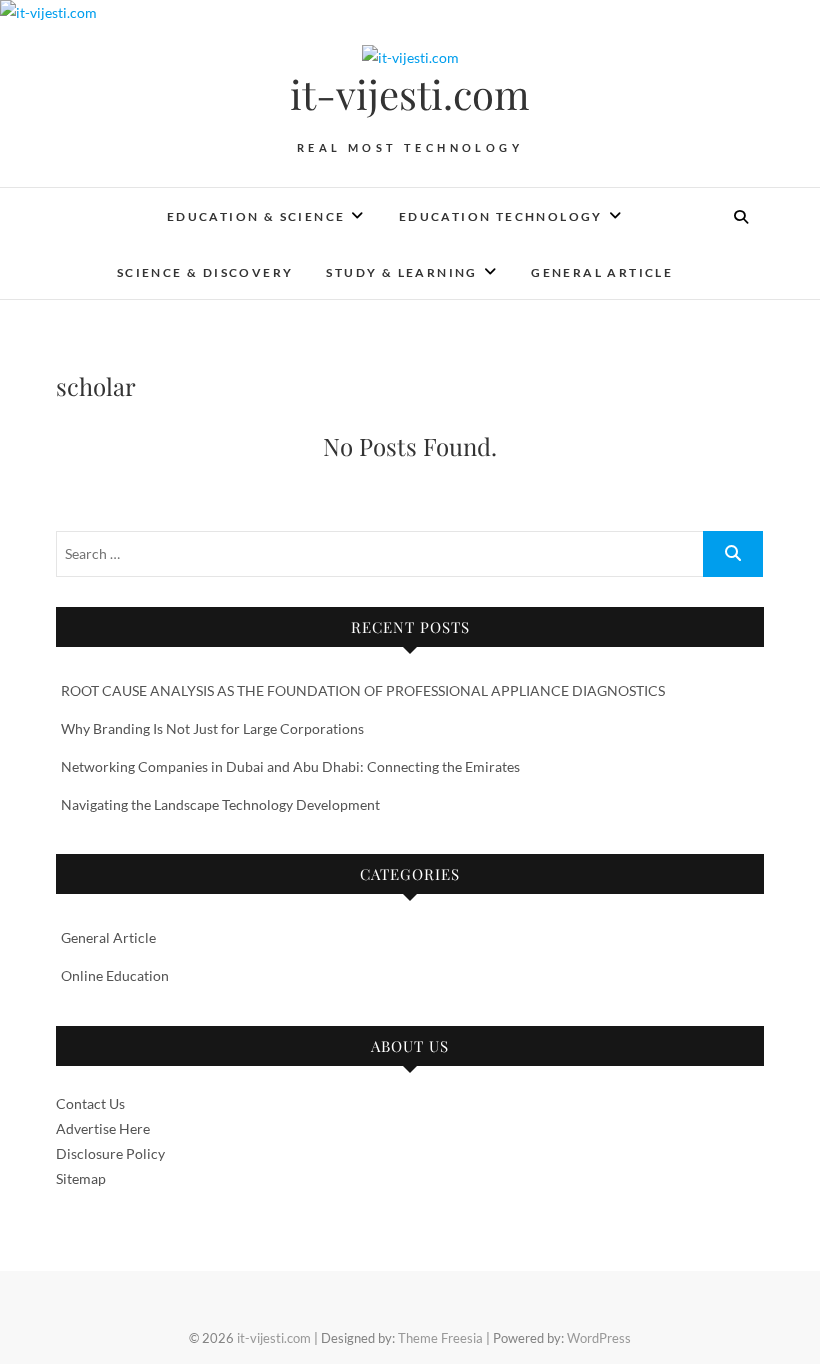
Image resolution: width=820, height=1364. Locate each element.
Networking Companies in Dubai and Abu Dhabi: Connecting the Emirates (290, 766)
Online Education (115, 975)
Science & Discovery (205, 272)
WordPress (599, 1338)
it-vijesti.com (410, 94)
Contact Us (90, 1103)
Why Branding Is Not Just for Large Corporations (212, 728)
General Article (602, 272)
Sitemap (81, 1178)
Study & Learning (401, 272)
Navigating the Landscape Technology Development (220, 804)
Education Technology (501, 216)
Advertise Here (103, 1128)
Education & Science (256, 216)
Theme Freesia (440, 1338)
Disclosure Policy (110, 1153)
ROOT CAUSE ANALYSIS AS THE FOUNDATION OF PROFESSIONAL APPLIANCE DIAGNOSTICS (363, 690)
